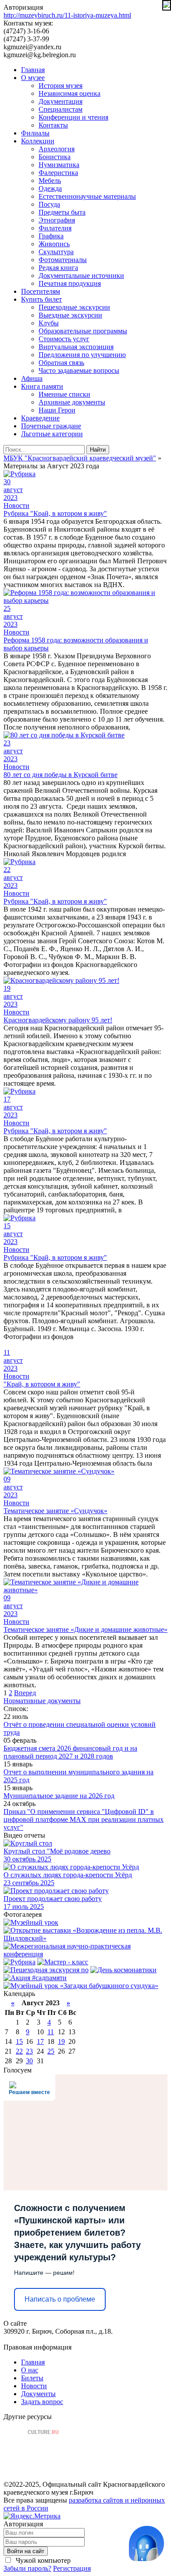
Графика (51, 236)
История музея (61, 86)
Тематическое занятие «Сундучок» (55, 1511)
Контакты (53, 125)
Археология (57, 149)
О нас (30, 2370)
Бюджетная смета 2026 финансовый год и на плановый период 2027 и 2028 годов (70, 1752)
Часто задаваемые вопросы (79, 370)
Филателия (55, 228)
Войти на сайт (26, 2551)
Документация (61, 101)
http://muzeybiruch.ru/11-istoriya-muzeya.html (67, 15)
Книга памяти (42, 386)
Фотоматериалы (63, 260)
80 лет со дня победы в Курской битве (61, 775)
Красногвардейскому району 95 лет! (58, 1020)
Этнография (57, 220)
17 (40, 2041)
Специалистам (61, 109)
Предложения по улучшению (82, 355)
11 (51, 2032)
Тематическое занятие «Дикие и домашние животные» (85, 1629)
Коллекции (38, 141)
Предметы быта (62, 212)
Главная (33, 70)
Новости (16, 505)
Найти (98, 450)
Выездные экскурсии (70, 315)
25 (51, 2051)
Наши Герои (57, 410)
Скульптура (56, 252)
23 (29, 2051)
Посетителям (41, 291)
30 (29, 2061)
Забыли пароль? (27, 2568)
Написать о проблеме (60, 2299)
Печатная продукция (70, 283)
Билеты (32, 2378)
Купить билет (41, 299)
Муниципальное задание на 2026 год (59, 1796)
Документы (38, 2394)
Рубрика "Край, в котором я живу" (55, 513)
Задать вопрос (42, 2402)
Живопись (54, 244)
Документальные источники (81, 275)
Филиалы (35, 133)
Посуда (49, 204)
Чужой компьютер (42, 2560)
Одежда (50, 188)
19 (61, 2041)
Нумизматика (59, 165)
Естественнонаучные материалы (87, 196)
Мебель (50, 181)
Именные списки (64, 394)
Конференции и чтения (73, 117)
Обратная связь (61, 363)
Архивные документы (72, 402)
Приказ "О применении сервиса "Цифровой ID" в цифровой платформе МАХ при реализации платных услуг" (84, 1819)
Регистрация (72, 2568)
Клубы (49, 323)
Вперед (25, 1693)
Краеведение (40, 418)
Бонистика (55, 157)
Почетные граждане (51, 426)
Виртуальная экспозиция (76, 347)
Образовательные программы (83, 331)
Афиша (32, 378)
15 (19, 2041)
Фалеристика (58, 173)
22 (19, 2051)
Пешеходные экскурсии (74, 307)
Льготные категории (52, 434)
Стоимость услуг (64, 339)
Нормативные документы (42, 1701)
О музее (33, 78)
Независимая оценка (69, 93)
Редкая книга (58, 268)
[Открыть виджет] (146, 2543)
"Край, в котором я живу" (42, 1384)
